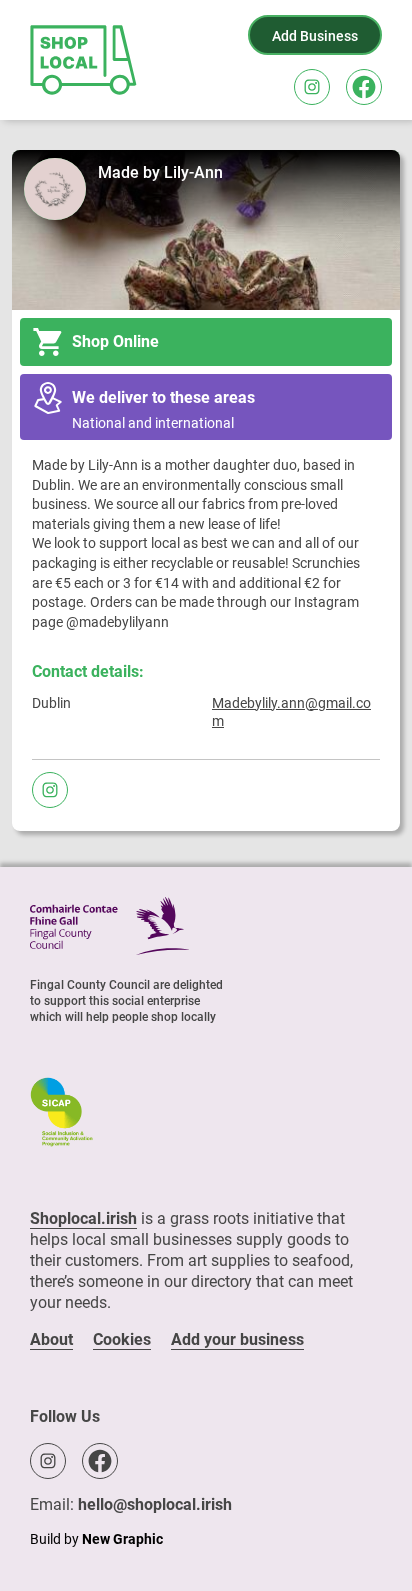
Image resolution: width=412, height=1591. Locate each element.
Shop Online (115, 341)
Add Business (315, 36)
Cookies (122, 1339)
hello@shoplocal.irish (155, 1504)
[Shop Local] (85, 60)
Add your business (237, 1339)
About (51, 1339)
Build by (96, 1539)
